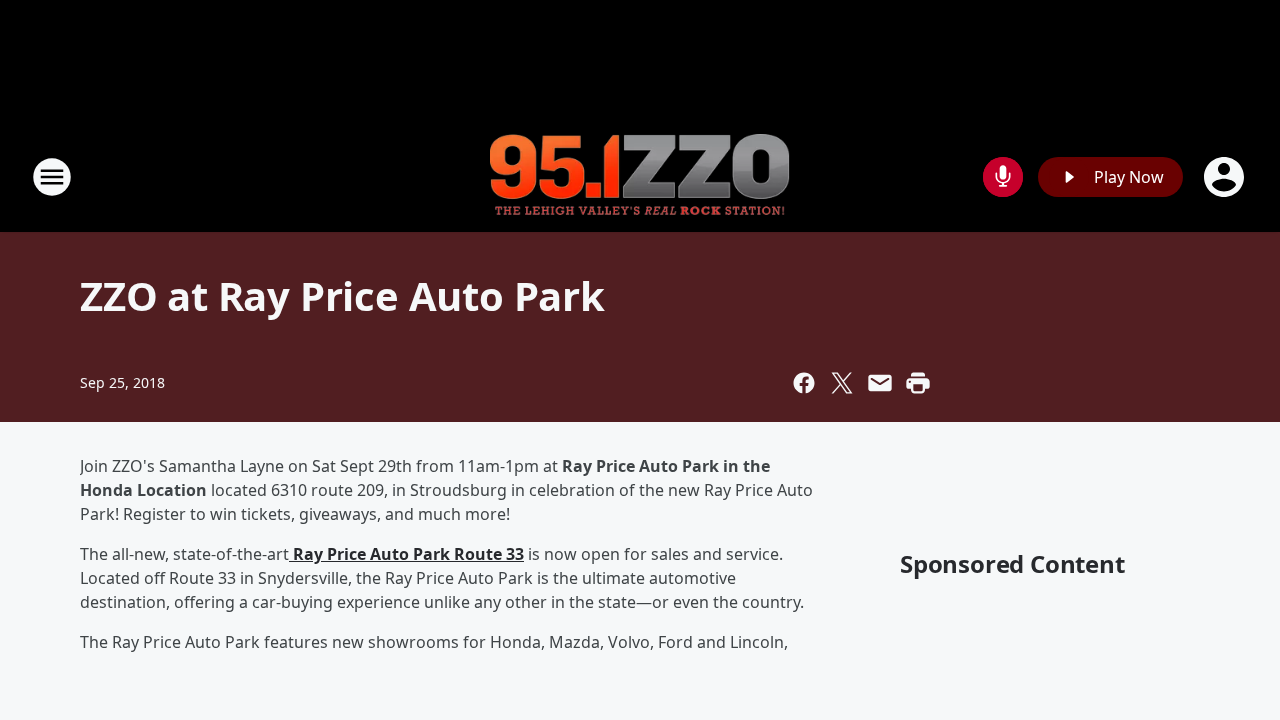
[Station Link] (640, 177)
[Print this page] (918, 383)
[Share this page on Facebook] (804, 383)
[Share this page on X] (842, 383)
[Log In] (1226, 177)
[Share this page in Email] (880, 383)
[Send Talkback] (1003, 177)
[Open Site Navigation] (52, 177)
